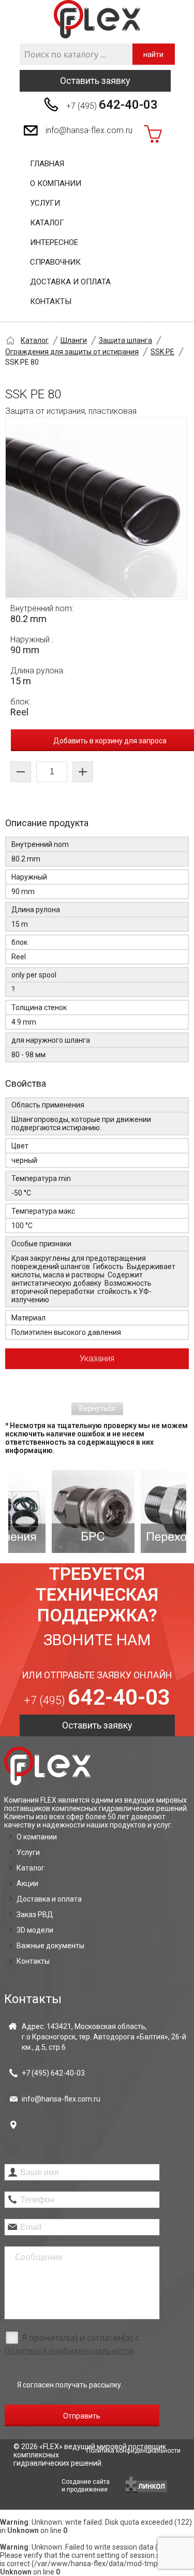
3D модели (35, 1930)
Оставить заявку (95, 81)
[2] (56, 1512)
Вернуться (97, 1408)
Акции (27, 1883)
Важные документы (50, 1946)
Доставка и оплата (70, 282)
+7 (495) (112, 105)
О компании (56, 183)
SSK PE (162, 352)
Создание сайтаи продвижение (86, 2486)
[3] (145, 1512)
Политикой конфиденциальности (69, 2351)
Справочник (55, 262)
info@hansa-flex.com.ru (89, 130)
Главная (47, 164)
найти (153, 54)
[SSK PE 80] (96, 508)
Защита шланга (125, 340)
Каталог (47, 223)
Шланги (74, 340)
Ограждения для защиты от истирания (72, 352)
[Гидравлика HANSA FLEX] (97, 19)
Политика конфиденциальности (133, 2451)
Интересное (54, 242)
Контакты (51, 301)
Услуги (45, 203)
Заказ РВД (35, 1915)
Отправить (82, 2416)
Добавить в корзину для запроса (110, 741)
